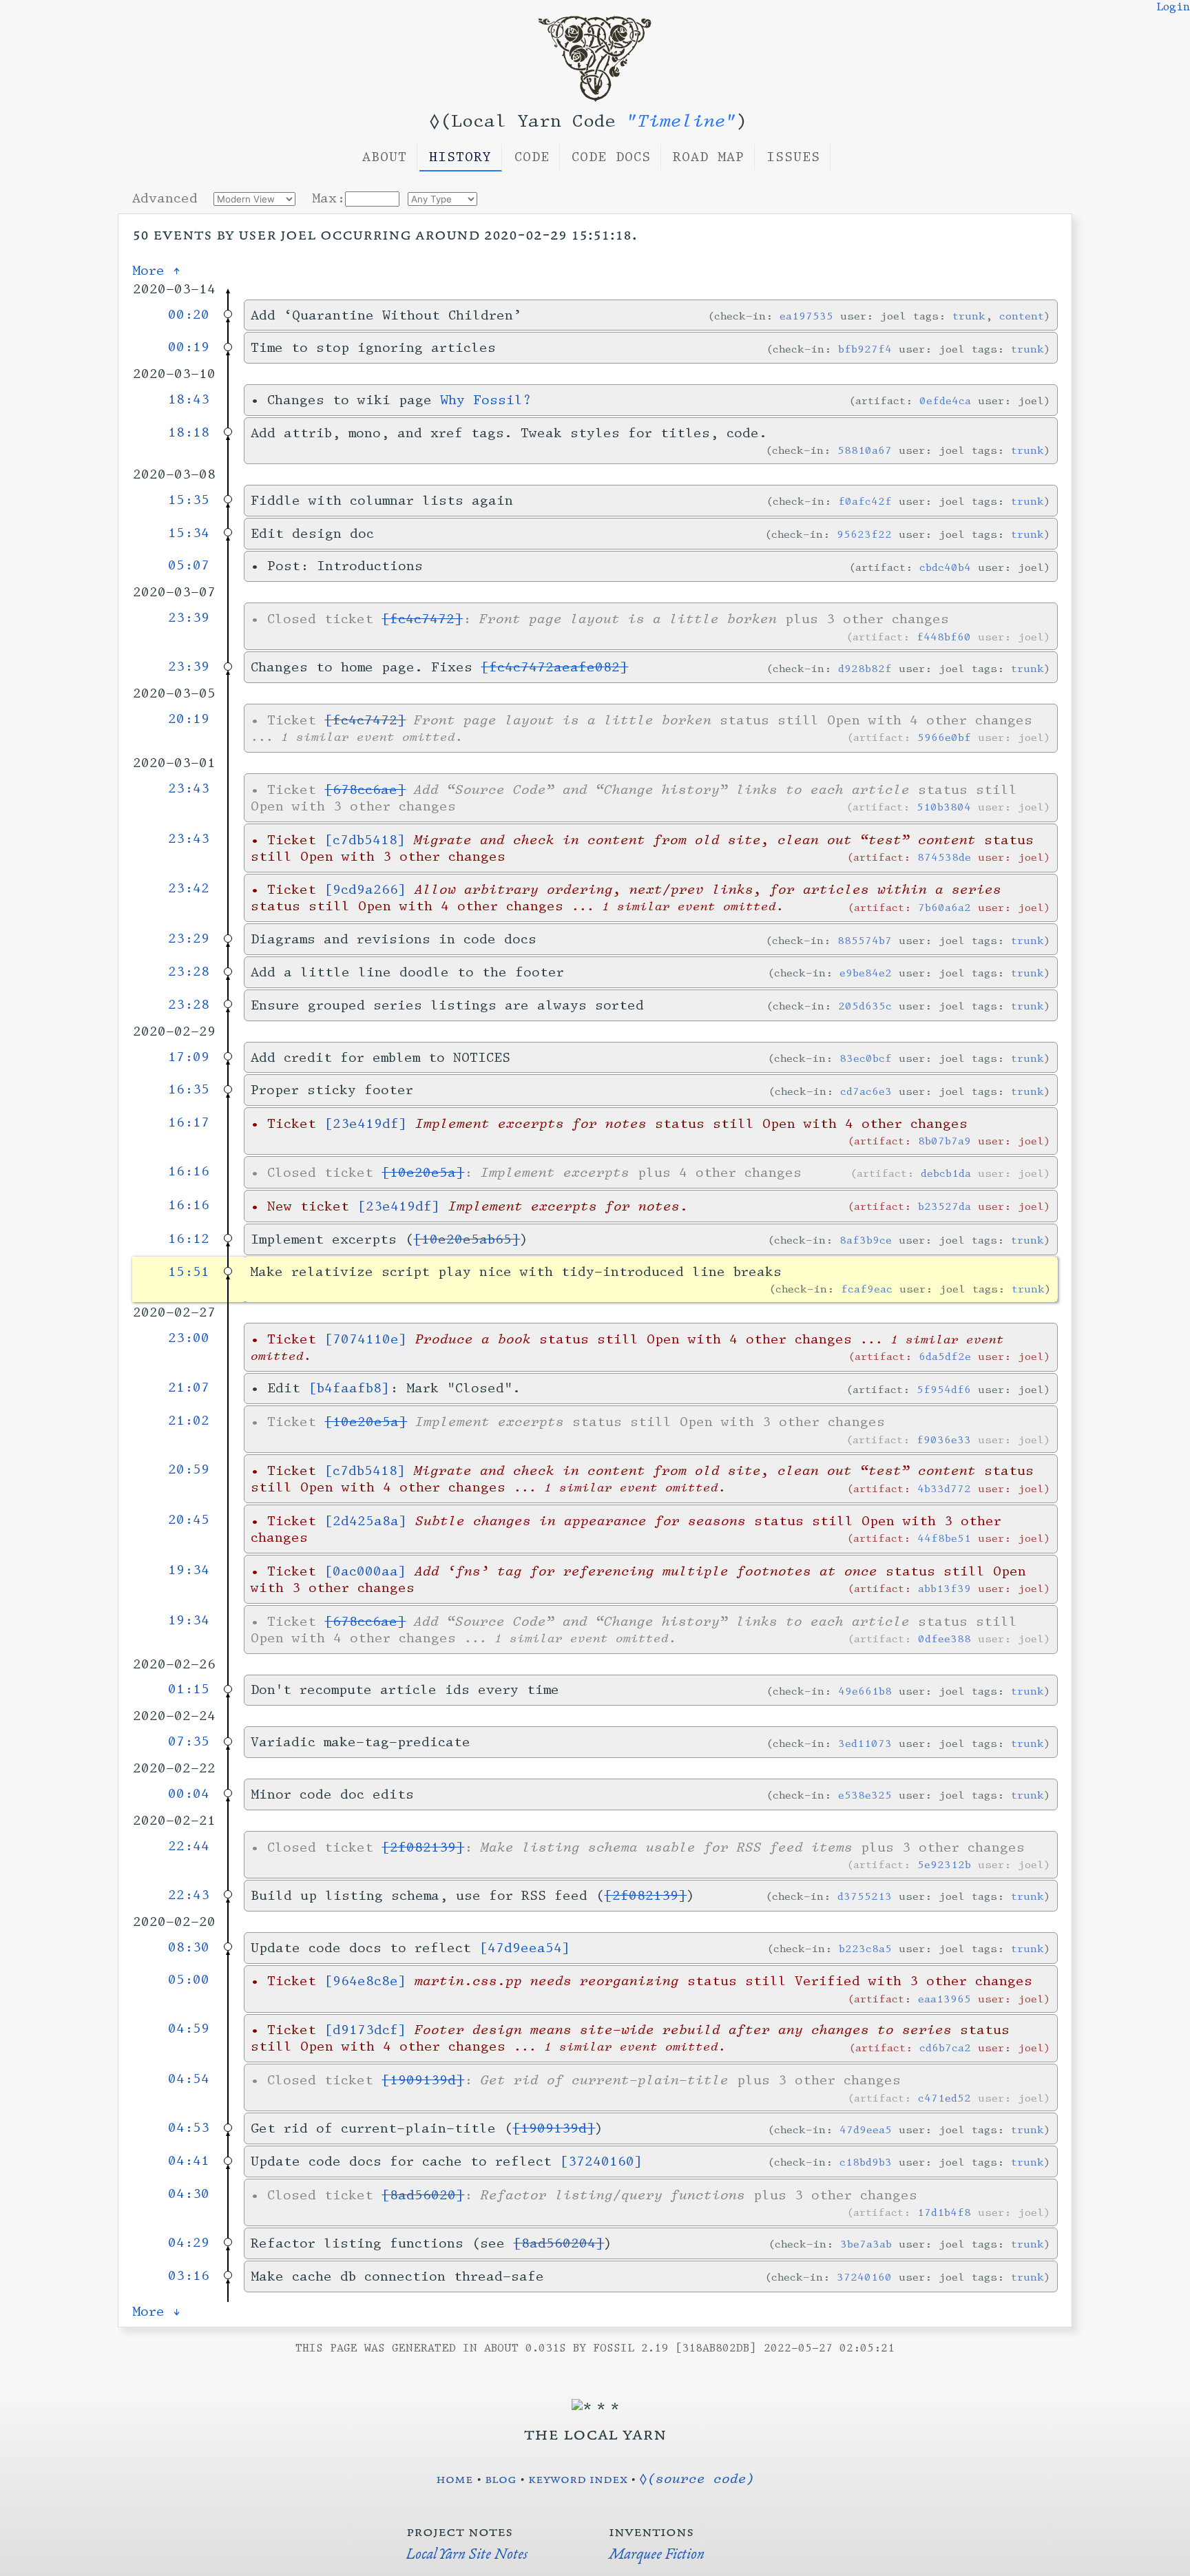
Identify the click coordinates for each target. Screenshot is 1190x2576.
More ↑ (157, 271)
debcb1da (946, 1173)
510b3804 (944, 807)
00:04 (189, 1794)
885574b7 (865, 940)
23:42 (189, 888)
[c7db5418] (365, 840)
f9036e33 (944, 1439)
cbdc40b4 (945, 567)
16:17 (189, 1122)
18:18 (189, 432)
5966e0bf (944, 737)
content (1022, 316)
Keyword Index (578, 2478)
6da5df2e (945, 1356)
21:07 (189, 1388)
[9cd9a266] (365, 890)
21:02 (189, 1421)
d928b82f (865, 668)
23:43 (189, 788)
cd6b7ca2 (945, 2048)
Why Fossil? (486, 400)
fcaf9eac (867, 1289)
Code (532, 157)
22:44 (189, 1846)
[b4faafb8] (349, 1388)
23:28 (189, 972)
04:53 (189, 2128)
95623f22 (864, 534)
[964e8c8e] (365, 1981)
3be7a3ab (866, 2244)
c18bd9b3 (866, 2162)
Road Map (709, 157)
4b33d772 (944, 1488)
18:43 (189, 399)
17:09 (189, 1057)
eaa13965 (944, 1999)
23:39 (189, 618)
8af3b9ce (866, 1240)
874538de (944, 857)
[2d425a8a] (366, 1521)
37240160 (864, 2277)
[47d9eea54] (525, 1948)
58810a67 (865, 450)
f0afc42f (865, 501)
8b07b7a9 (944, 1141)
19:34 (189, 1570)
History (460, 157)
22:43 (189, 1895)
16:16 (189, 1171)
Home (455, 2478)
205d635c (865, 1006)
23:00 (189, 1338)
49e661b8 (865, 1691)
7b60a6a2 (944, 907)
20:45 (189, 1520)
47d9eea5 (866, 2129)
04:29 (189, 2243)
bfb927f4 (865, 349)
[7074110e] (366, 1339)
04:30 (189, 2194)
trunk (969, 316)
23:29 (189, 939)
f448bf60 (944, 637)
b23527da (944, 1206)
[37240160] (601, 2161)
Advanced (165, 198)
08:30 (189, 1947)
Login (1173, 7)
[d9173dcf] (365, 2030)
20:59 (189, 1469)
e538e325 (865, 1795)
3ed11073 (865, 1743)
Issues (793, 157)
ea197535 (806, 316)
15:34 (189, 533)
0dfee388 (944, 1638)
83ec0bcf (866, 1058)
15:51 (189, 1272)
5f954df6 (944, 1389)
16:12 (189, 1239)
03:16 (189, 2276)
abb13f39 (944, 1588)
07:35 (189, 1741)
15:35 (189, 500)
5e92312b (944, 1864)
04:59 (189, 2029)
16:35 (189, 1089)
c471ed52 (944, 2098)
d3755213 (865, 1896)
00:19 (189, 347)
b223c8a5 (865, 1948)
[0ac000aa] (365, 1571)
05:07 (189, 565)
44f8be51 (944, 1538)
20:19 (189, 719)
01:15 (189, 1689)
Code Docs (611, 157)
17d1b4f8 (944, 2212)
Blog (501, 2478)
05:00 (189, 1980)
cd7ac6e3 (866, 1091)
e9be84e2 (866, 973)
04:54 (189, 2079)
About (385, 157)
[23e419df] (366, 1124)
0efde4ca (945, 400)
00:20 (189, 315)
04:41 (189, 2161)
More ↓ (157, 2312)
